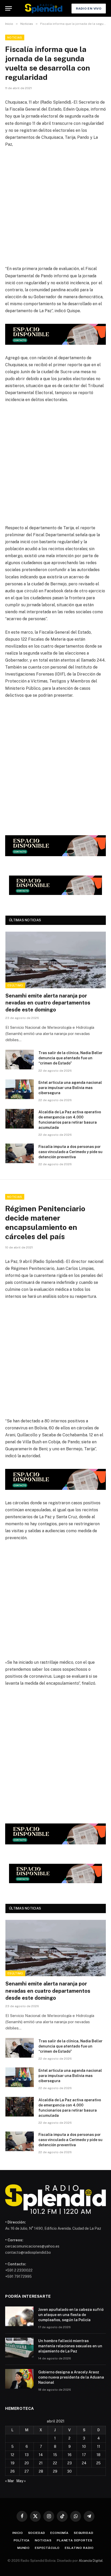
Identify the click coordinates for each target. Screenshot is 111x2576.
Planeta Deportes (74, 2540)
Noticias (15, 37)
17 (84, 2455)
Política (22, 2540)
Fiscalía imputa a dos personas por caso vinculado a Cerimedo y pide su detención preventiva (70, 1152)
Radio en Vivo (89, 9)
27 (27, 2471)
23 (70, 2463)
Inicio (18, 2533)
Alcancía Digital (91, 2561)
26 (13, 2471)
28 (41, 2471)
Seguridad (84, 2533)
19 (13, 2463)
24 (84, 2463)
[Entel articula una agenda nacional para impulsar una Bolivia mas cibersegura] (20, 1089)
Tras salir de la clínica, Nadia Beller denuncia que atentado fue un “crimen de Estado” (70, 1058)
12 (12, 2455)
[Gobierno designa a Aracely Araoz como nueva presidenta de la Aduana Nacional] (19, 2379)
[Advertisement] (55, 210)
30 (69, 2471)
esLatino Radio (79, 2548)
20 (27, 2463)
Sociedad (37, 2533)
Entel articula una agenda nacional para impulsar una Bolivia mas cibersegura (70, 1088)
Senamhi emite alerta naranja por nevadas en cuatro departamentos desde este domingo (48, 1003)
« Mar (10, 2481)
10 (84, 2447)
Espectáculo (47, 2548)
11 (99, 2447)
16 (70, 2455)
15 (55, 2455)
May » (21, 2481)
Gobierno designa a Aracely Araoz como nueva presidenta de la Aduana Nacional (71, 2377)
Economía (60, 2533)
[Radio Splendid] (44, 8)
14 (41, 2455)
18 (98, 2455)
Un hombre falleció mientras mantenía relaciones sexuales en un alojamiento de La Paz (70, 2346)
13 (27, 2455)
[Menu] (9, 8)
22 (55, 2463)
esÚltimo (15, 985)
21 (41, 2463)
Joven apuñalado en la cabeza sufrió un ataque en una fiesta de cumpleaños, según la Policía (71, 2315)
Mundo (23, 2548)
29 (55, 2471)
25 (98, 2463)
